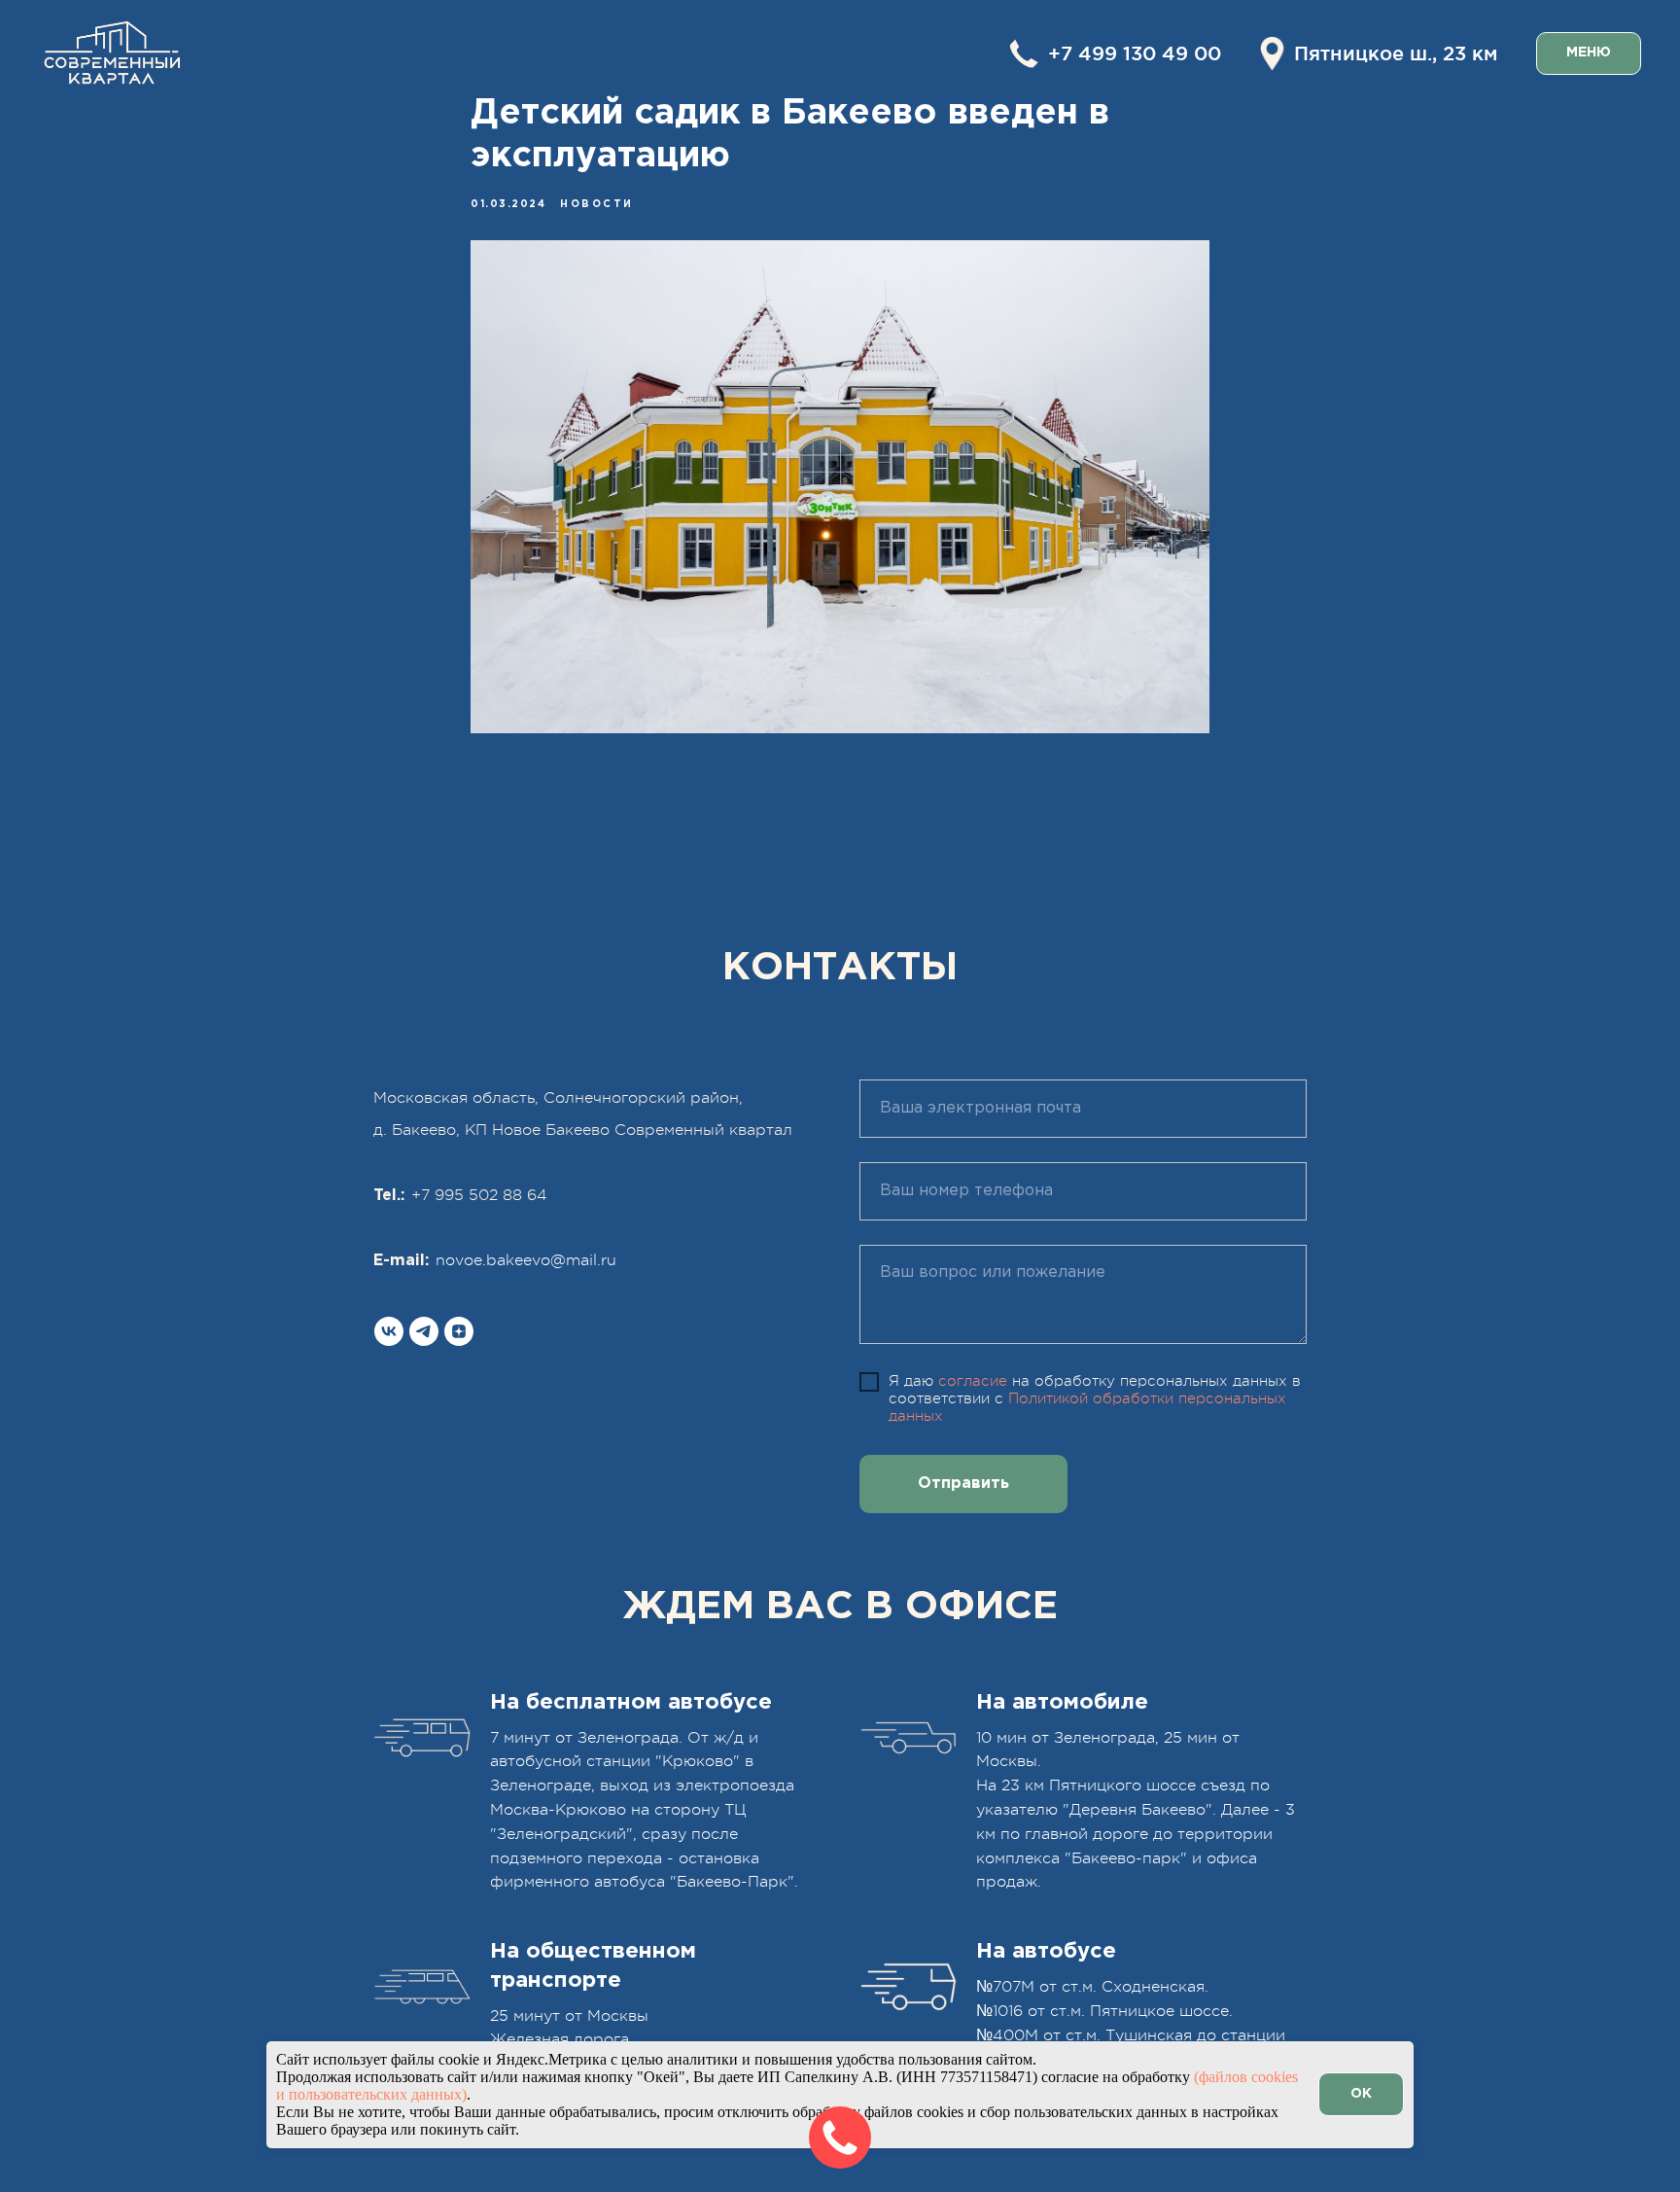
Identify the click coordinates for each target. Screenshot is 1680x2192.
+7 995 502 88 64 (479, 1195)
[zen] (459, 1331)
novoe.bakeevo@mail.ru (526, 1260)
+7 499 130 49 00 (1135, 53)
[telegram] (424, 1331)
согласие (973, 1381)
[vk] (389, 1331)
